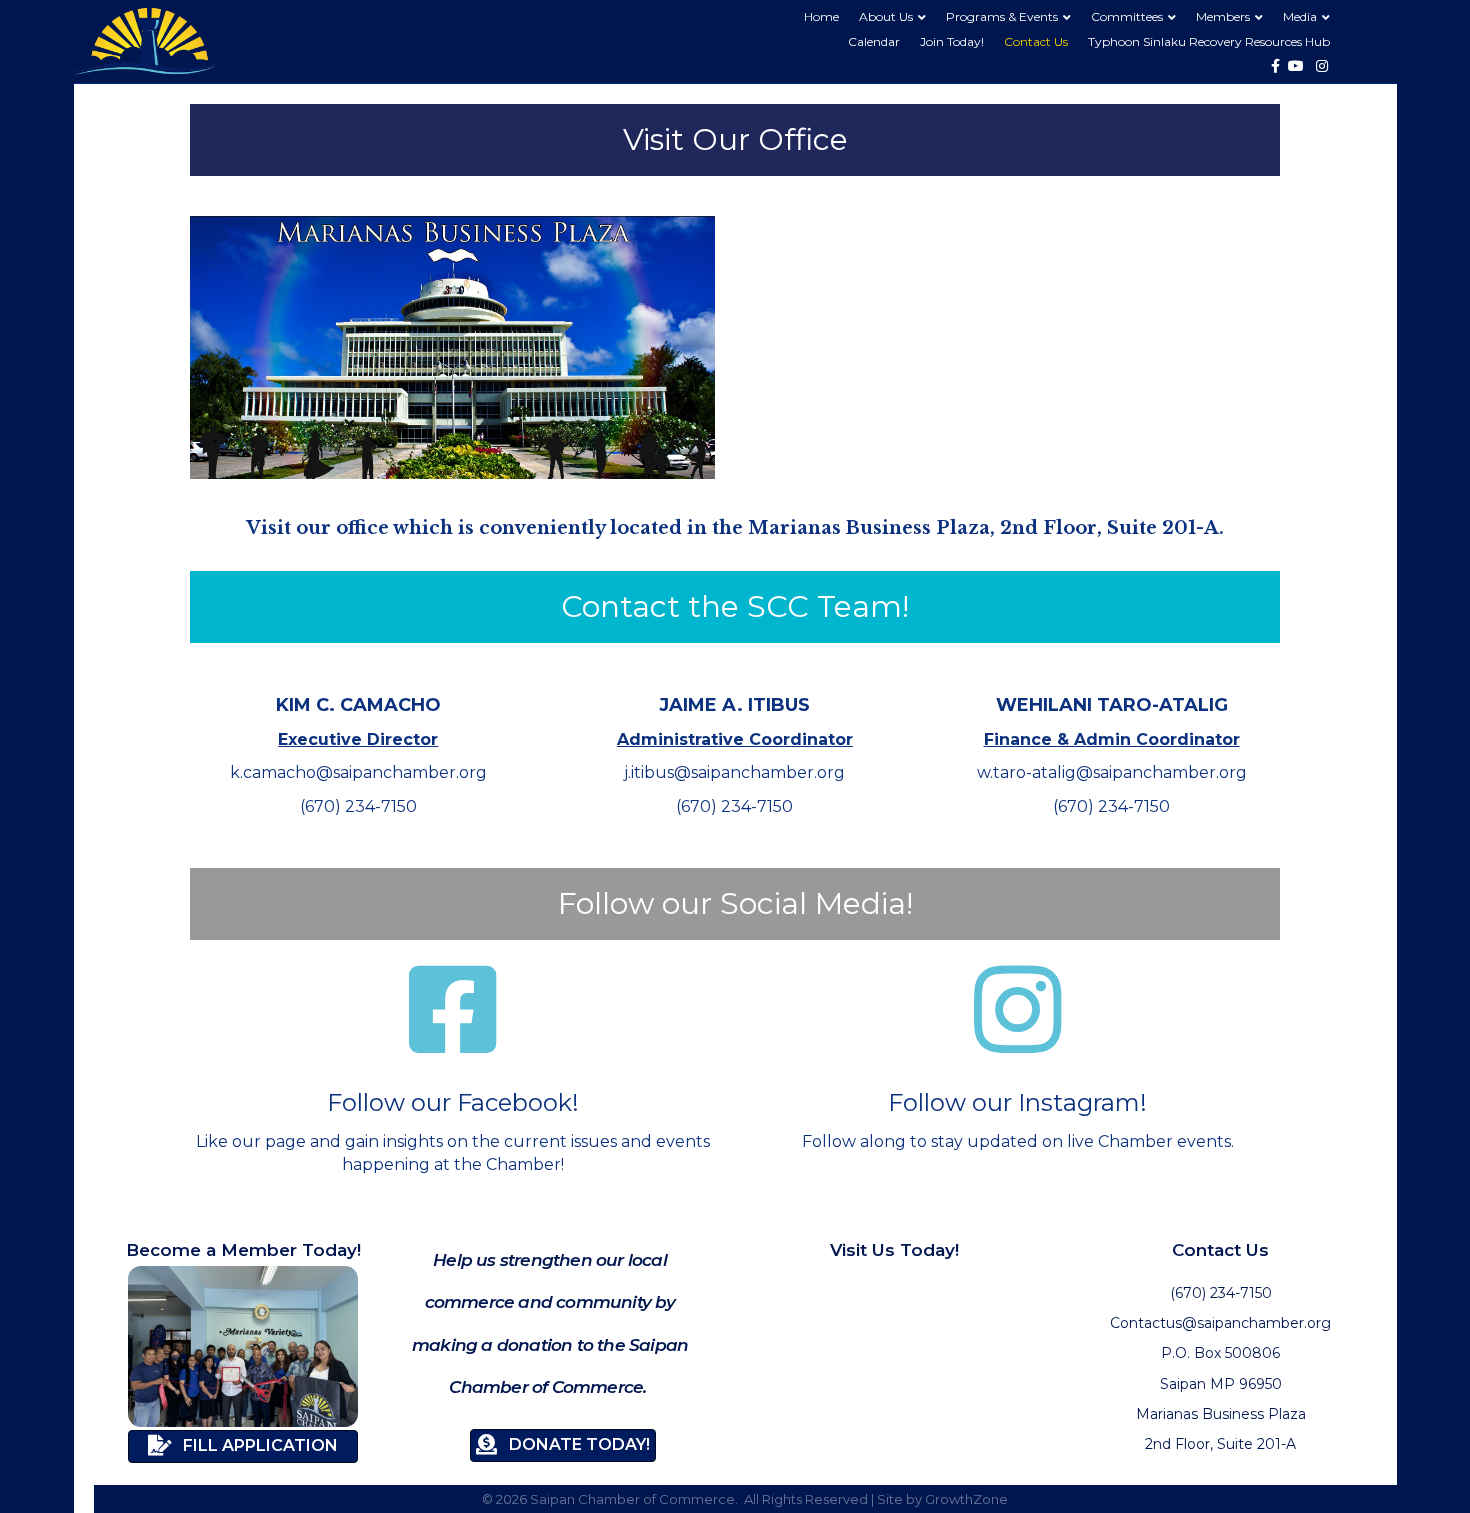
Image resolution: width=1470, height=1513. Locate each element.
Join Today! (952, 41)
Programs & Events (1002, 16)
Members (1223, 16)
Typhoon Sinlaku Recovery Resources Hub (1209, 41)
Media (1300, 16)
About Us (886, 16)
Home (821, 16)
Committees (1127, 16)
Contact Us (1036, 41)
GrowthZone (966, 1499)
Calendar (874, 41)
